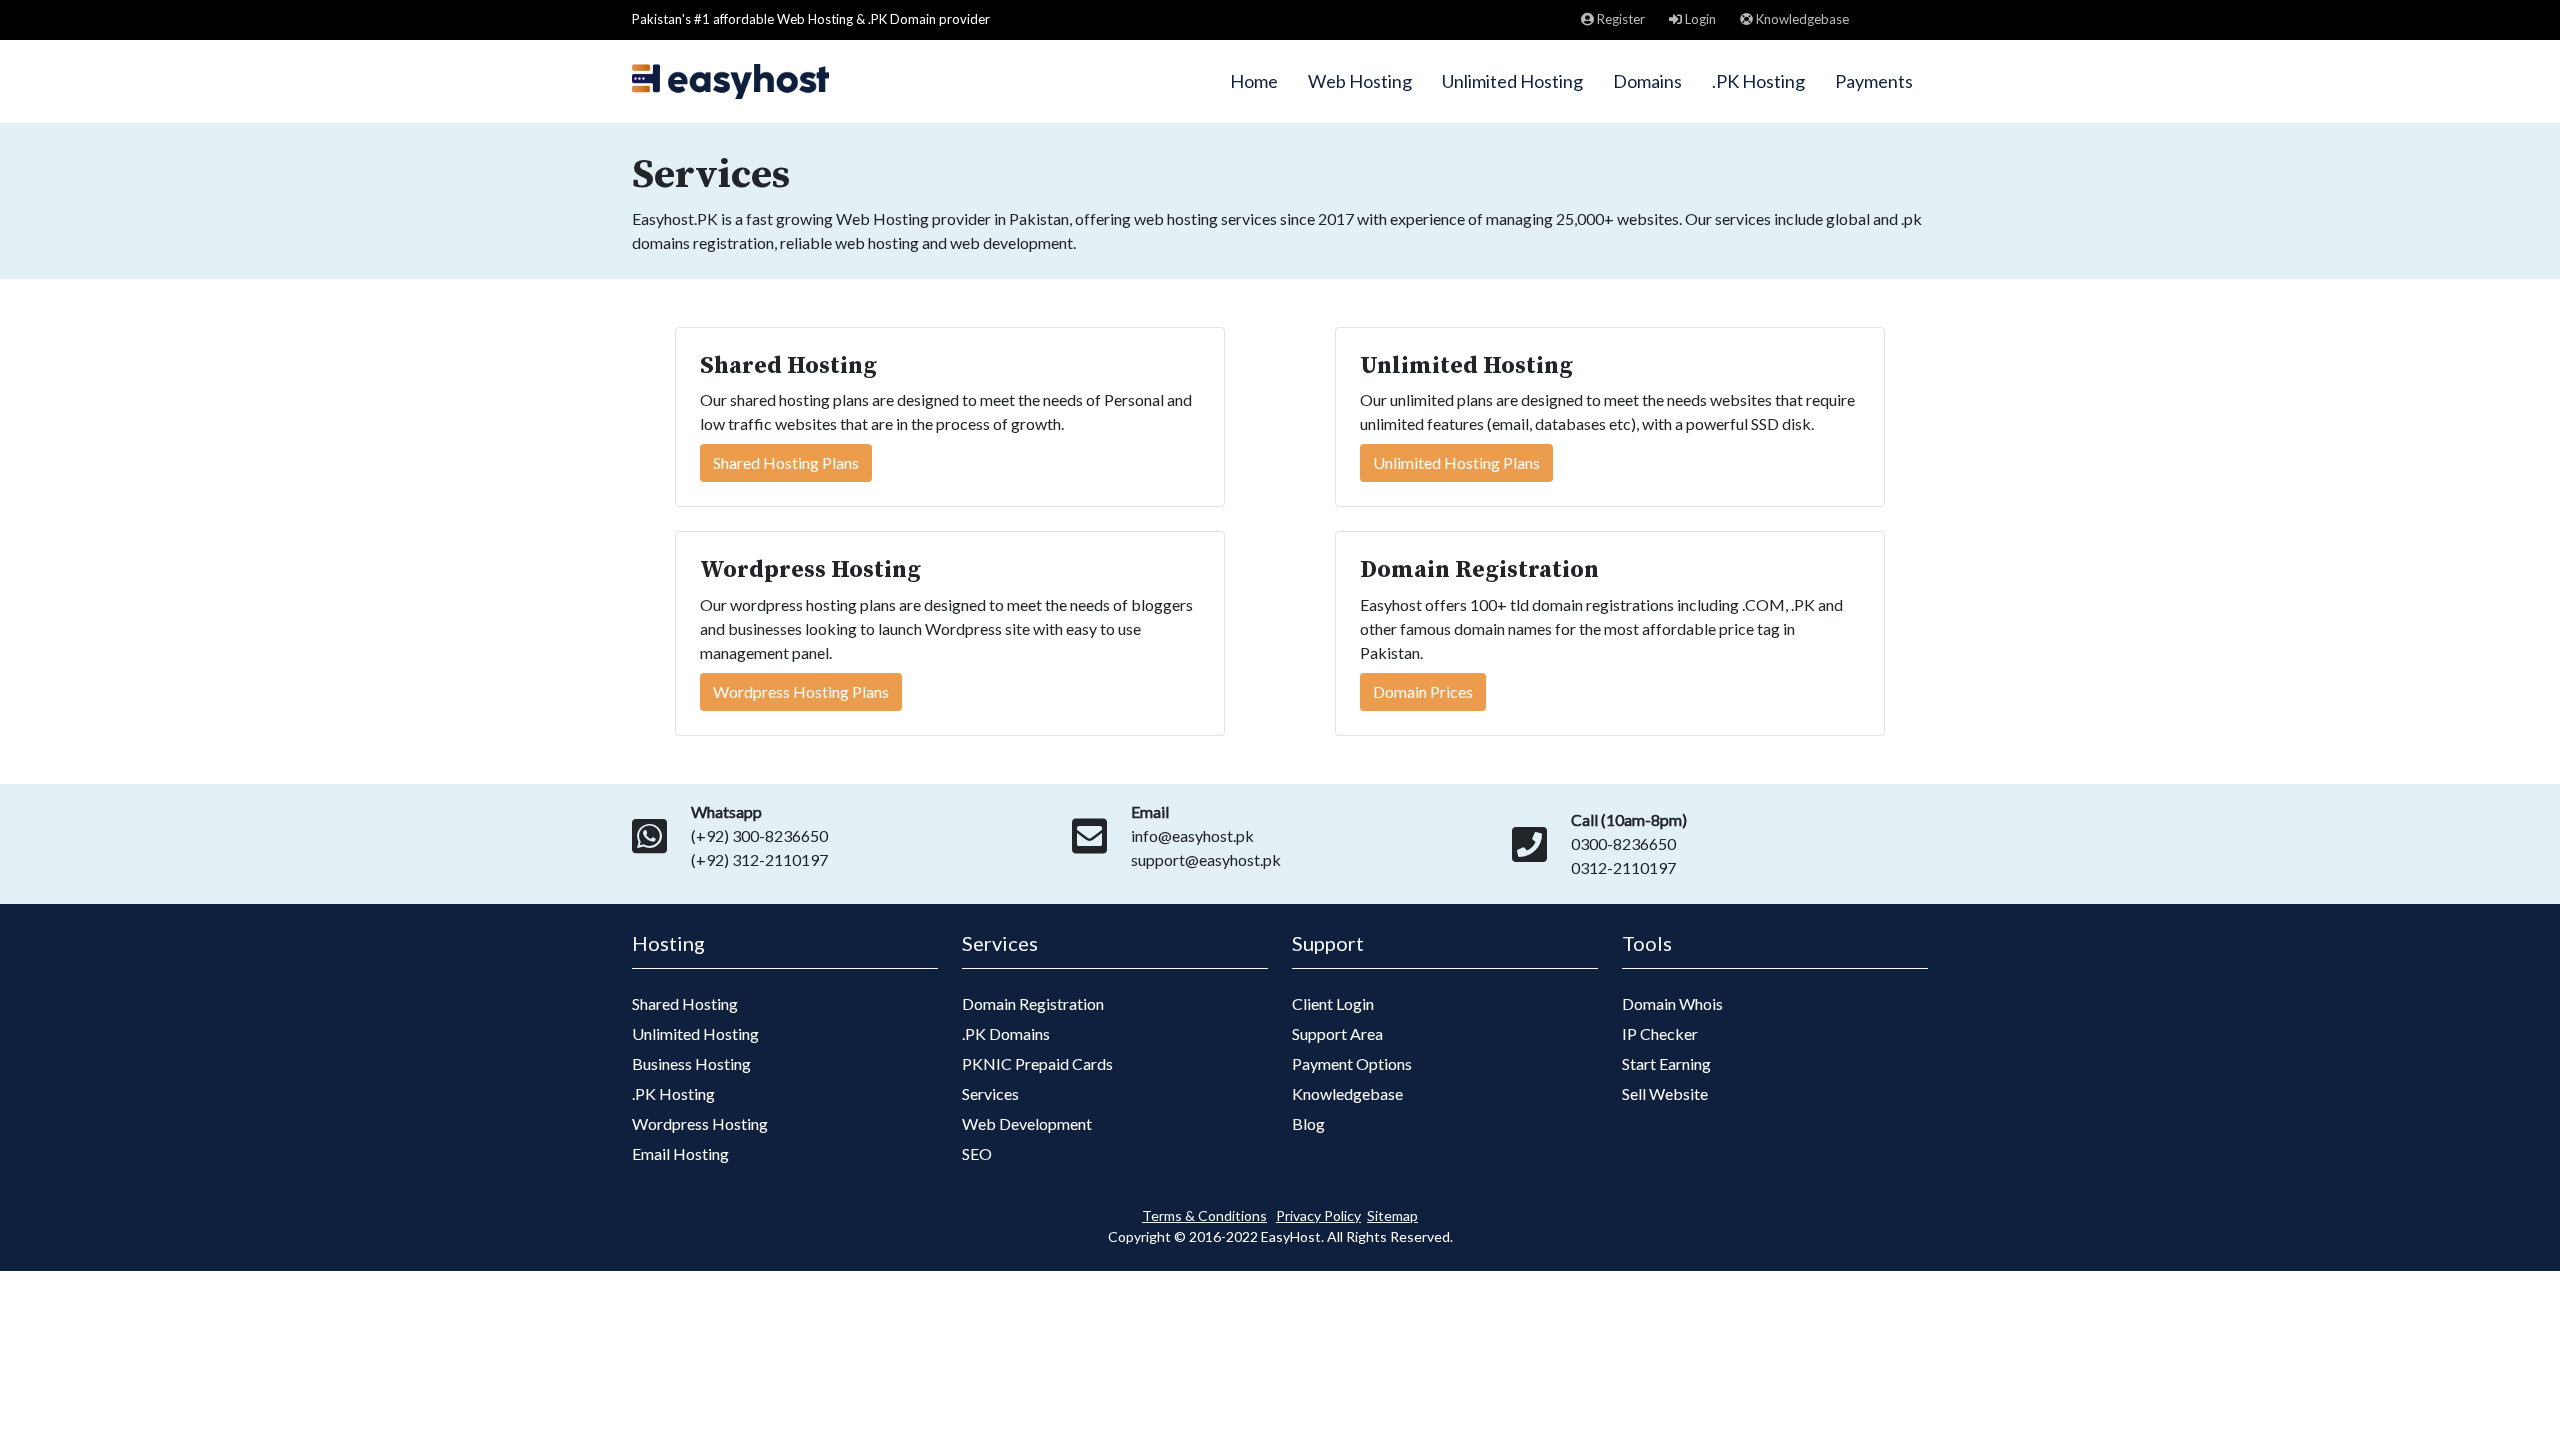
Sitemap (1392, 1215)
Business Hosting (691, 1063)
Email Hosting (680, 1153)
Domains (1647, 81)
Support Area (1337, 1033)
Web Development (1027, 1123)
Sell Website (1665, 1093)
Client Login (1333, 1003)
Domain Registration (1033, 1003)
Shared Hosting (685, 1003)
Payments (1874, 81)
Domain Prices (1423, 691)
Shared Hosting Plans (786, 462)
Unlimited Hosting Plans (1456, 462)
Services (990, 1093)
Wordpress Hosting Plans (801, 691)
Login (1699, 19)
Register (1619, 19)
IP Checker (1660, 1033)
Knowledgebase (1801, 19)
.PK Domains (1006, 1033)
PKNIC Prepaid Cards (1037, 1063)
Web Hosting (1360, 81)
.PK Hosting (1758, 81)
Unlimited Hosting (1512, 81)
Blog (1308, 1123)
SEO (977, 1153)
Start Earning (1666, 1063)
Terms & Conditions (1204, 1215)
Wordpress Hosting (700, 1123)
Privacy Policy (1318, 1215)
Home (1254, 81)
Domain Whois (1672, 1003)
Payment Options (1352, 1063)
